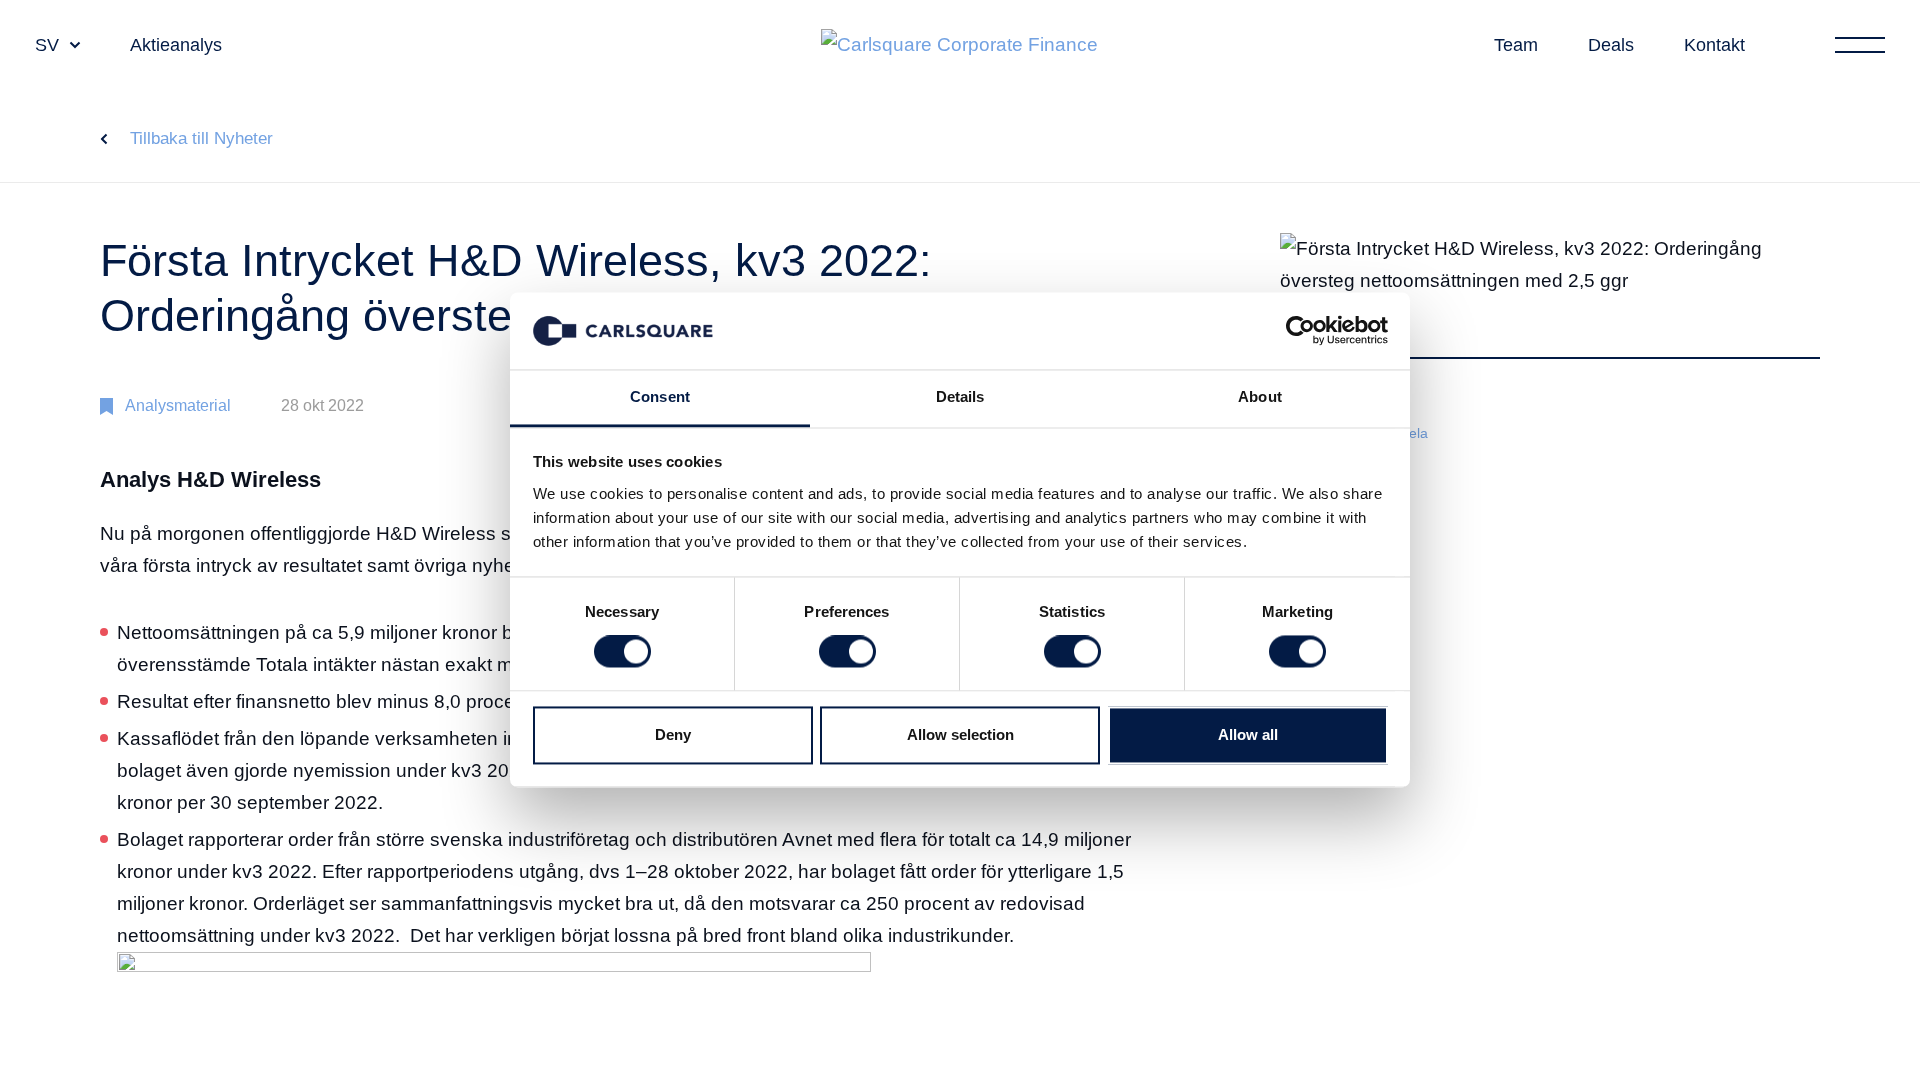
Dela (1413, 433)
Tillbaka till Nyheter (201, 138)
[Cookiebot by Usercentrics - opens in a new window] (1300, 331)
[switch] (847, 652)
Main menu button (1860, 45)
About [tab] (1260, 396)
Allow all (1248, 734)
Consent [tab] (660, 396)
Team (1516, 45)
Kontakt (1714, 45)
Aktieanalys (176, 45)
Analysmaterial (178, 405)
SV (47, 45)
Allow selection (960, 734)
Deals (1611, 45)
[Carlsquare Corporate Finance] (959, 45)
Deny (673, 734)
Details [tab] (960, 396)
